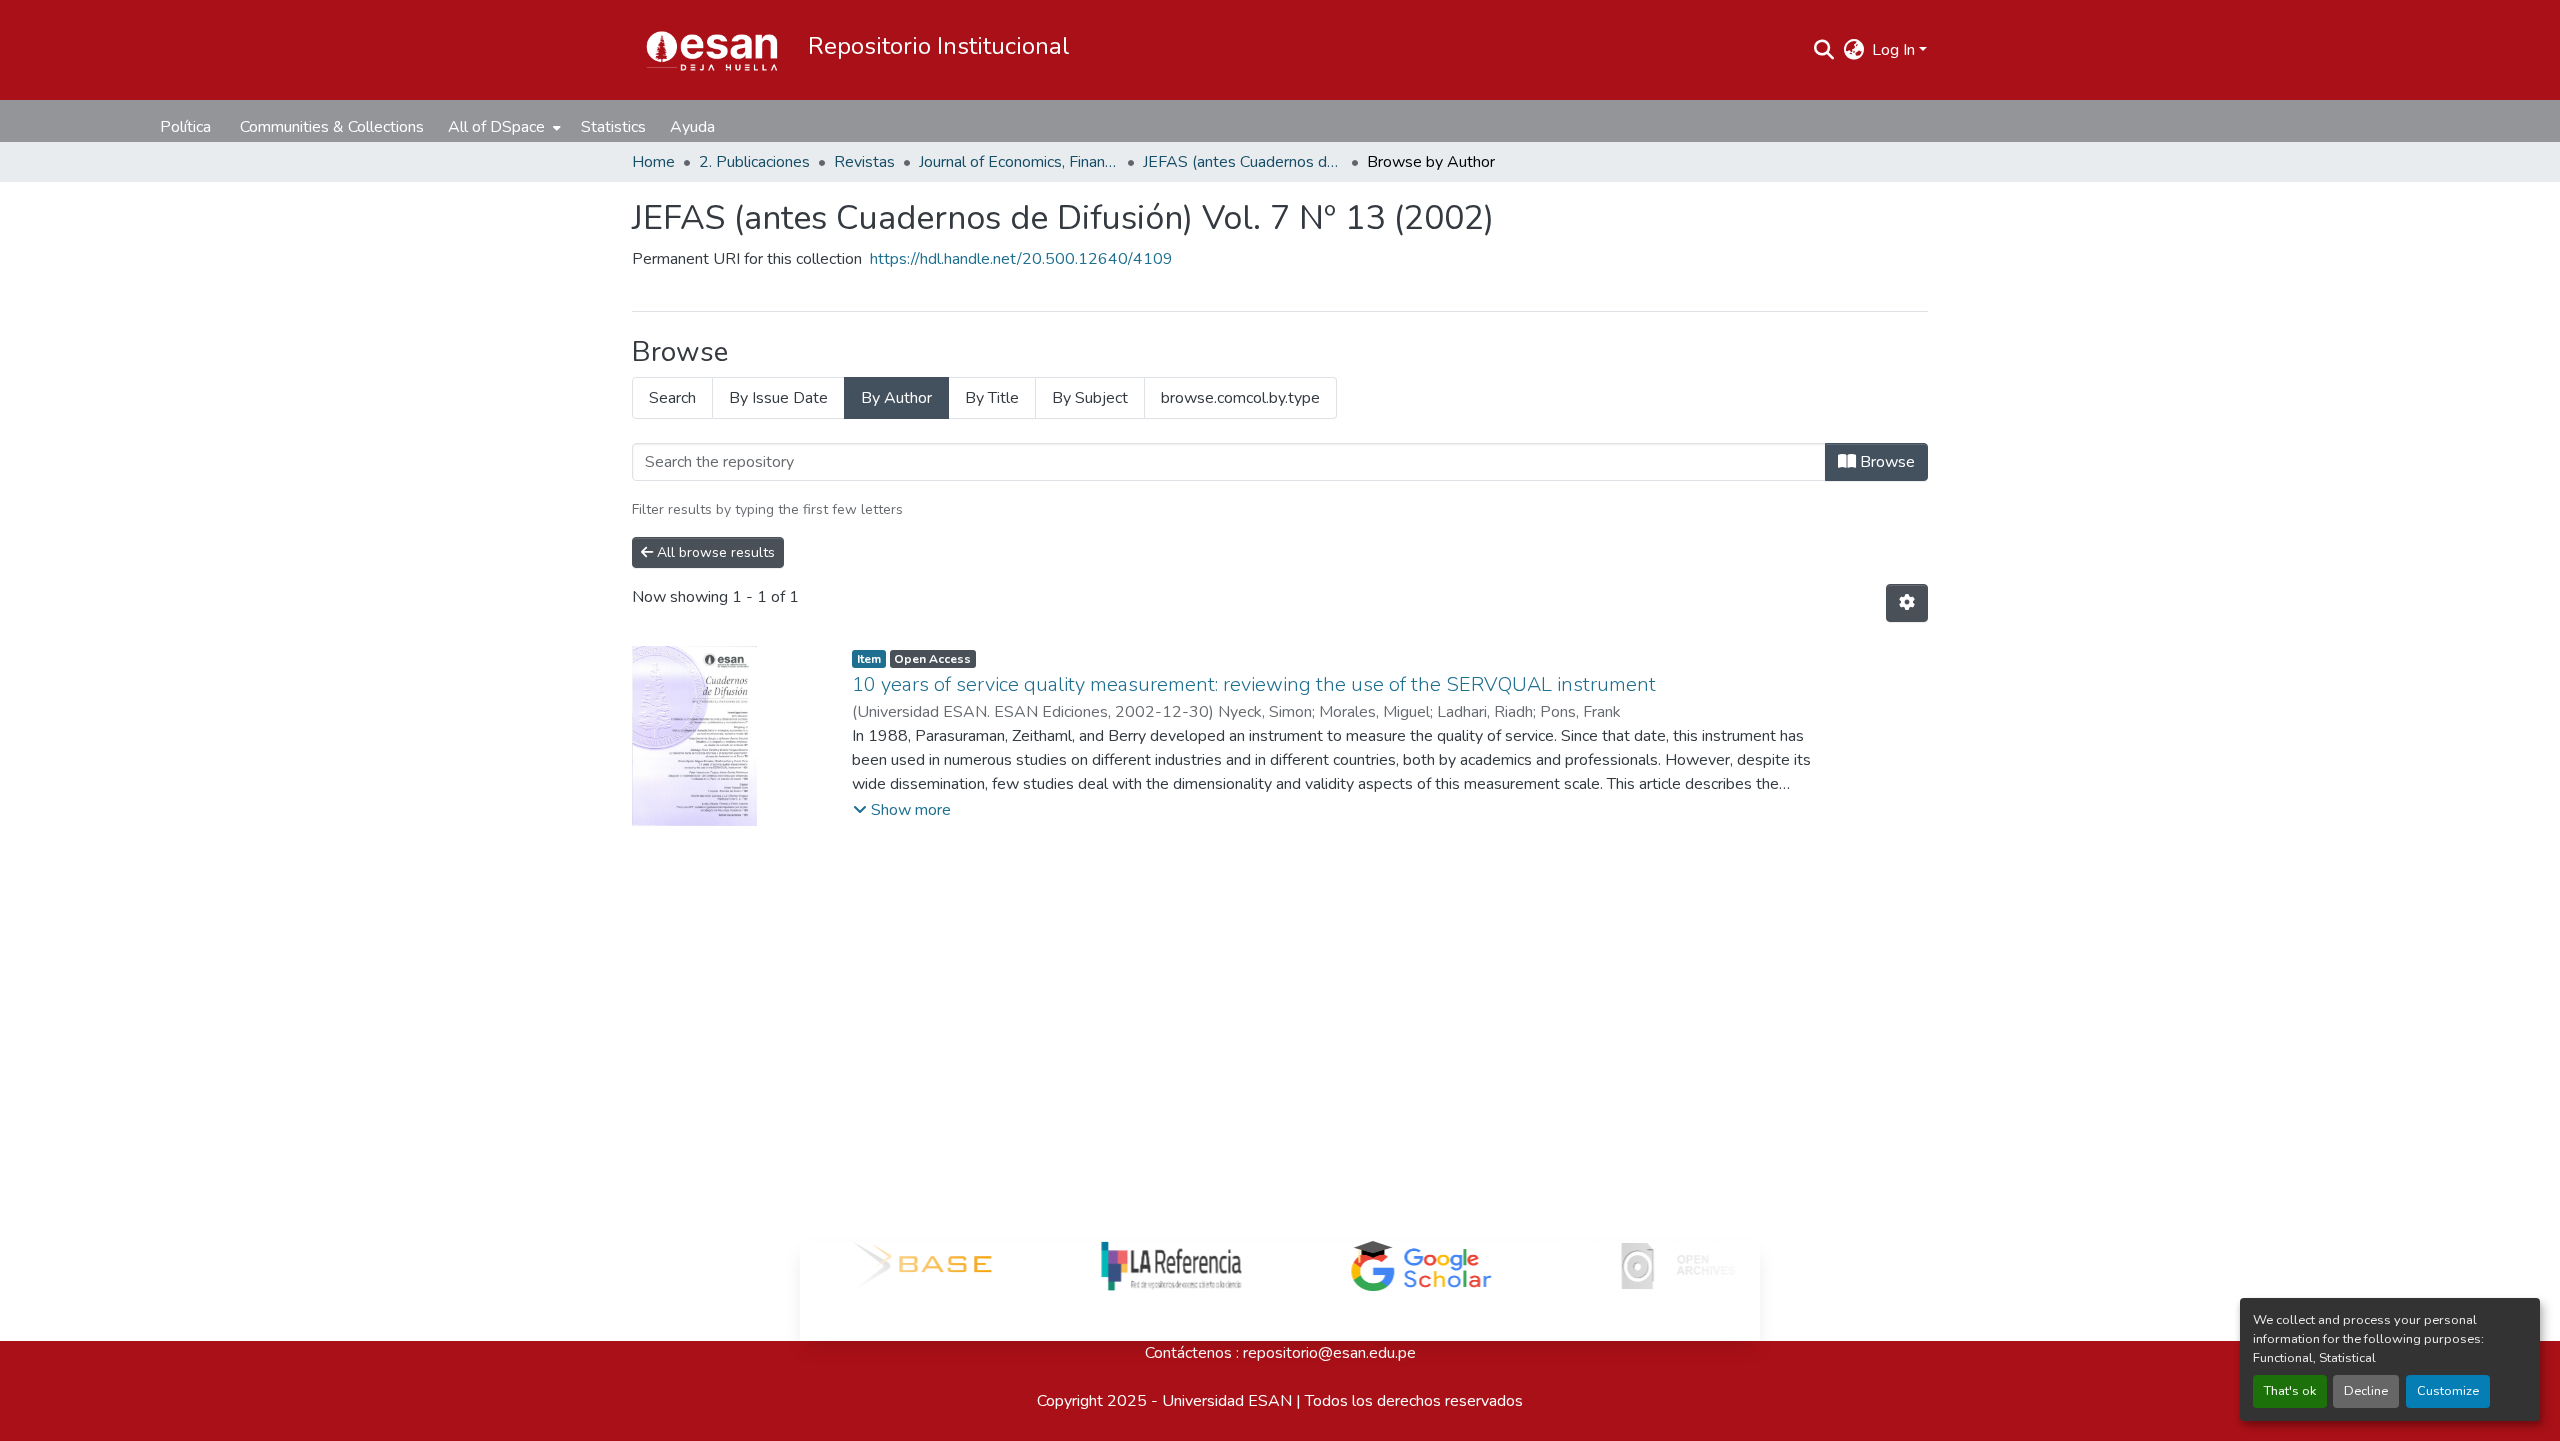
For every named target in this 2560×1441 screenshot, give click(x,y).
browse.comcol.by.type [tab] (1240, 398)
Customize (2448, 1391)
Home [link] (653, 162)
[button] (712, 50)
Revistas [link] (864, 162)
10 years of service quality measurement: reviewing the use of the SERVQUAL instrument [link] (1254, 684)
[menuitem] (502, 127)
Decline (2366, 1391)
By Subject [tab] (1090, 398)
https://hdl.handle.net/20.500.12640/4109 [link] (1021, 259)
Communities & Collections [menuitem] (332, 127)
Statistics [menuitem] (613, 127)
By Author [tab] (896, 398)
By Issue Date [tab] (778, 398)
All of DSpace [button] (496, 127)
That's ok (2290, 1391)
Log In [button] (1895, 50)
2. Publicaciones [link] (754, 162)
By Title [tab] (992, 398)
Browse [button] (1885, 462)
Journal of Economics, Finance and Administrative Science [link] (1019, 162)
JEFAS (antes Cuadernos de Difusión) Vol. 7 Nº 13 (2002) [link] (1243, 162)
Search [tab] (672, 398)
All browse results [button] (714, 552)
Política (185, 127)
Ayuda (692, 127)
